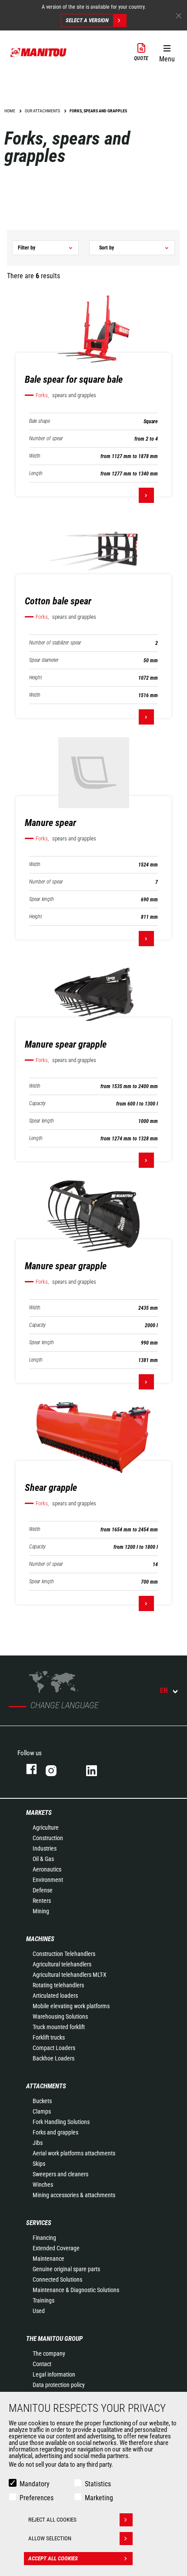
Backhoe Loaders (53, 2058)
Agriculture (46, 1827)
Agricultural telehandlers (62, 1964)
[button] (167, 52)
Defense (43, 1890)
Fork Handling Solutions (61, 2122)
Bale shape (40, 421)
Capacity (37, 1104)
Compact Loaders (54, 2048)
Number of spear (46, 439)
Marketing (99, 2498)
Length (36, 474)
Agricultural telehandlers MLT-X (70, 1975)
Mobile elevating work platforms (71, 2006)
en (164, 1691)
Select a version (87, 20)
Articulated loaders (55, 1996)
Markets (39, 1813)
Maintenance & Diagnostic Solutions (76, 2290)
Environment (48, 1880)
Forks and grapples (55, 2132)
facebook (27, 1769)
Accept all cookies (53, 2558)
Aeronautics (47, 1869)
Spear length (42, 899)
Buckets (42, 2101)
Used (39, 2311)
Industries (45, 1848)
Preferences (37, 2498)
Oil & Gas (43, 1859)
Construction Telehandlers (64, 1954)
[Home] (39, 52)
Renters (42, 1901)
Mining (41, 1911)
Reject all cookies (52, 2520)
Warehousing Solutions (60, 2016)
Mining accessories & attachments (74, 2195)
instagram (57, 1769)
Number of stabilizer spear (55, 643)
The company (49, 2353)
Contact (42, 2364)
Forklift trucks (49, 2037)
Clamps (42, 2111)
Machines (40, 1939)
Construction (48, 1838)
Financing (44, 2238)
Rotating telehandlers (58, 1985)
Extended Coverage (56, 2248)
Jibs (38, 2143)
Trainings (43, 2300)
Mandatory (35, 2484)
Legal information (54, 2374)
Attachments (46, 2086)
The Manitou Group (54, 2339)
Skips (39, 2164)
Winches (43, 2185)
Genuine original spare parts (66, 2269)
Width (35, 456)
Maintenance (48, 2259)
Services (39, 2223)
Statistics (98, 2484)
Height (35, 678)
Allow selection (50, 2538)
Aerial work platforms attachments (74, 2153)
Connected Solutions (57, 2279)
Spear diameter (44, 660)
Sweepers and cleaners (60, 2174)
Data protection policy (59, 2385)
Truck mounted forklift (59, 2027)
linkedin (98, 1769)
